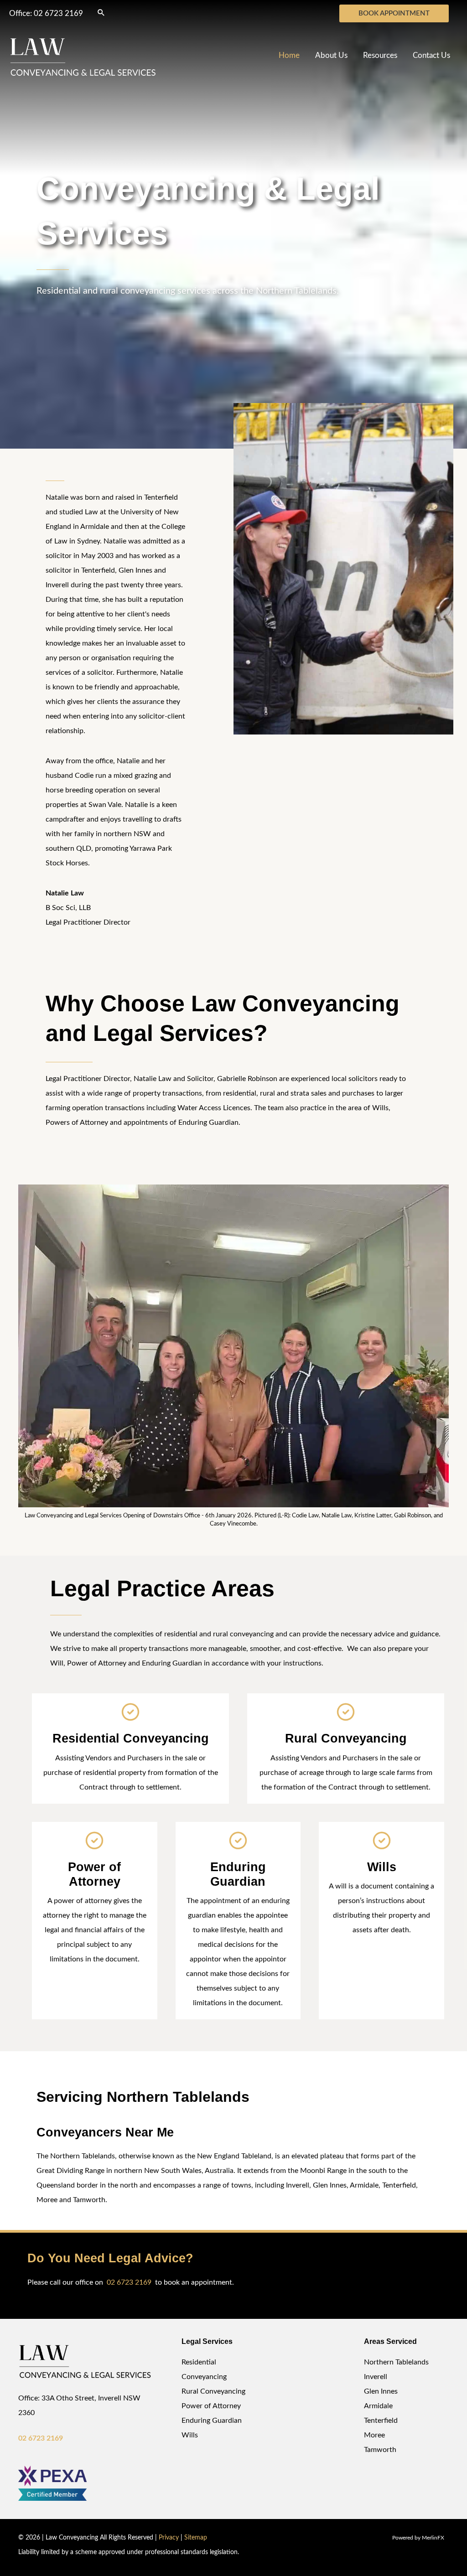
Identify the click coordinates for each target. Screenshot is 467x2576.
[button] (101, 12)
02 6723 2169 (58, 13)
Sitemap (196, 2538)
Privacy (169, 2538)
